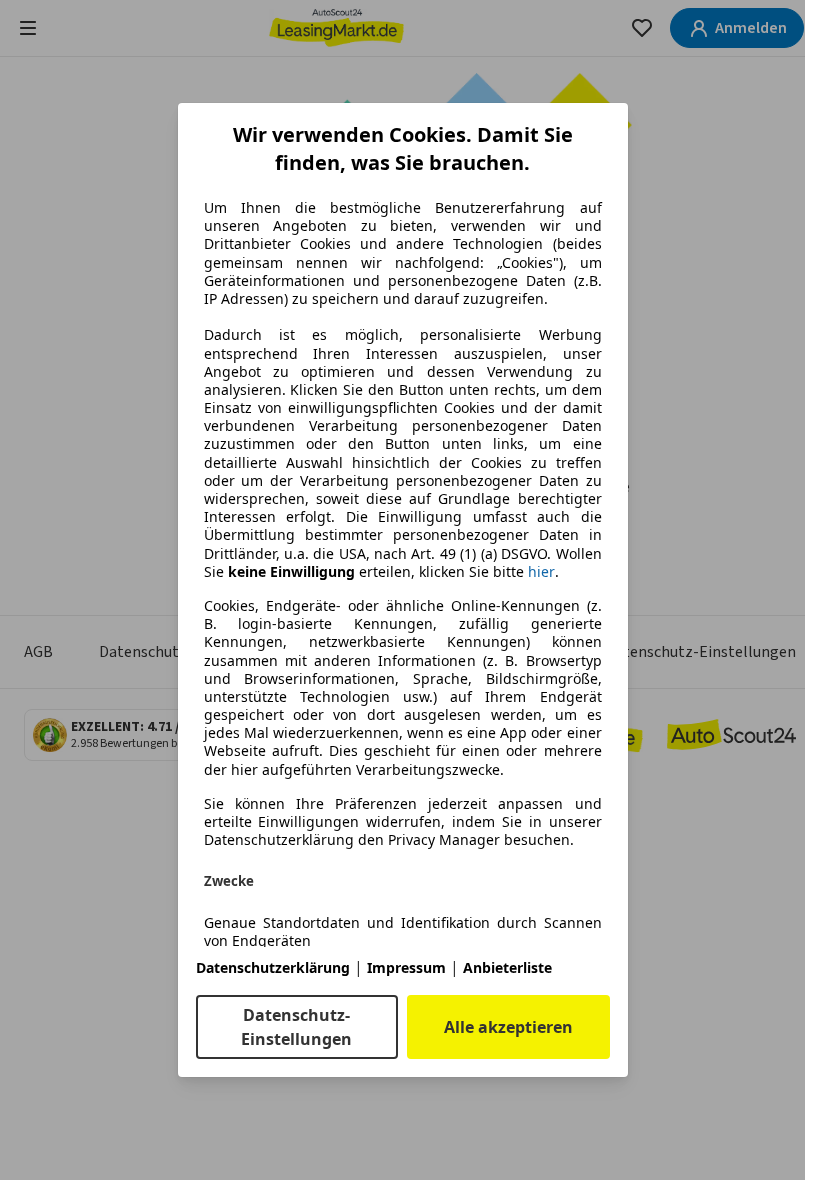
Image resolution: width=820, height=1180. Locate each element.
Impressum (406, 967)
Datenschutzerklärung (273, 967)
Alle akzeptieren (508, 1027)
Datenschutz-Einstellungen (296, 1027)
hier (541, 572)
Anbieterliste (507, 967)
